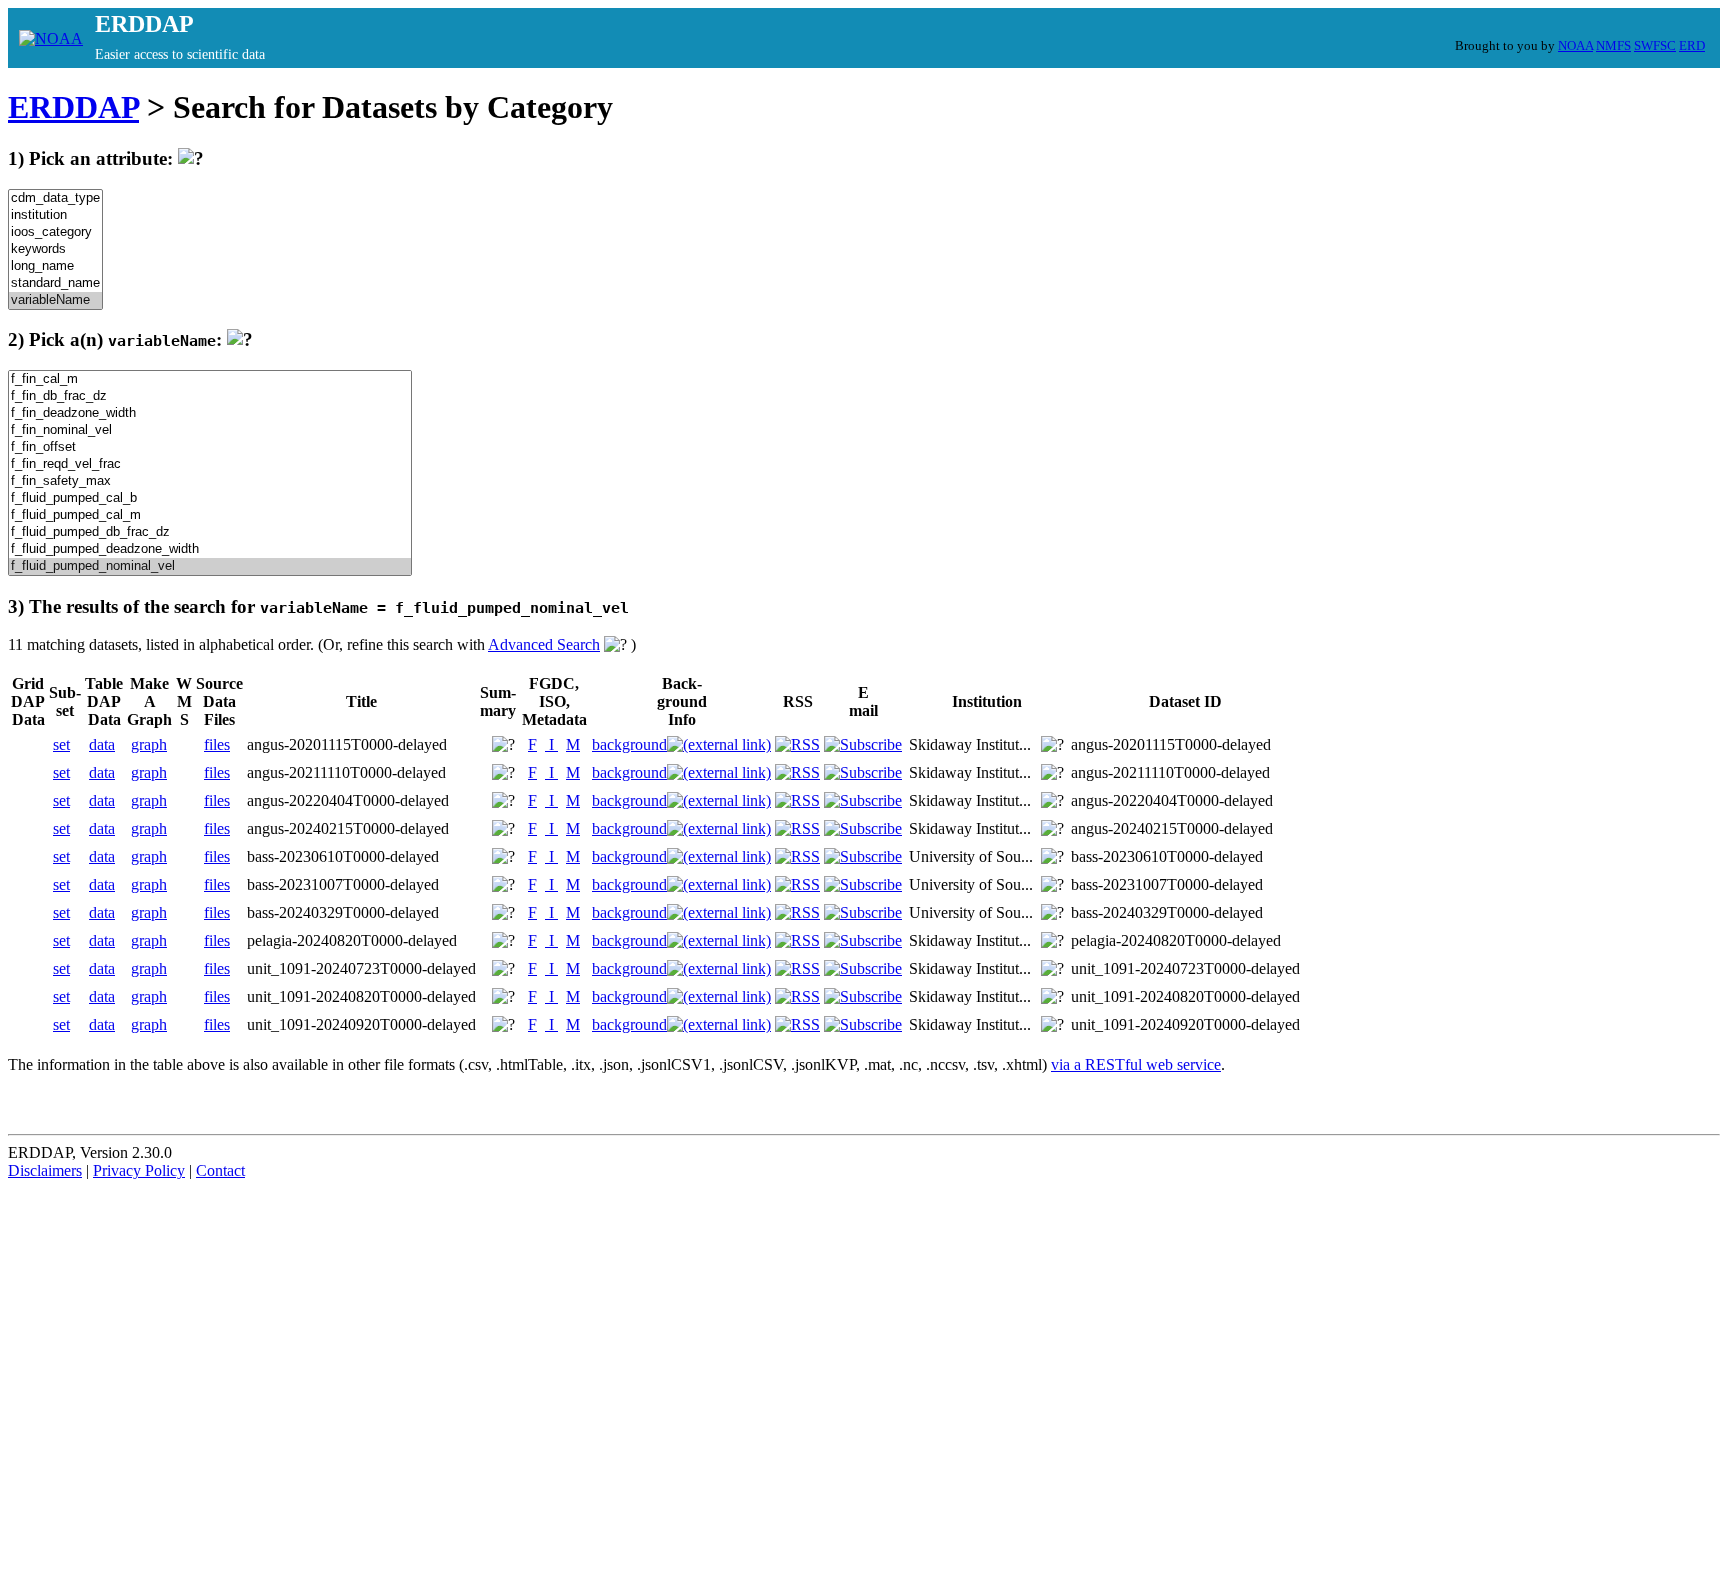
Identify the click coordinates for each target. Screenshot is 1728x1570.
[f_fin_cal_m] (210, 379)
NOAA (1575, 45)
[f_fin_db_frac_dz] (210, 396)
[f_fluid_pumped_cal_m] (210, 515)
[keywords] (55, 249)
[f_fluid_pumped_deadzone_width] (210, 549)
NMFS (1613, 45)
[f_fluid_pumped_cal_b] (210, 498)
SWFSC (1655, 45)
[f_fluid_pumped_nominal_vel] (210, 566)
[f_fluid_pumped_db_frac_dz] (210, 532)
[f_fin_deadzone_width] (210, 413)
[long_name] (55, 266)
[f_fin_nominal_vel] (210, 430)
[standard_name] (55, 283)
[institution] (55, 215)
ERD (1692, 45)
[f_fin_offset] (210, 447)
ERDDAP (73, 107)
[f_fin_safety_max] (210, 481)
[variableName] (55, 300)
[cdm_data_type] (55, 198)
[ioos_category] (55, 232)
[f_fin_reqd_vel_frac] (210, 464)
